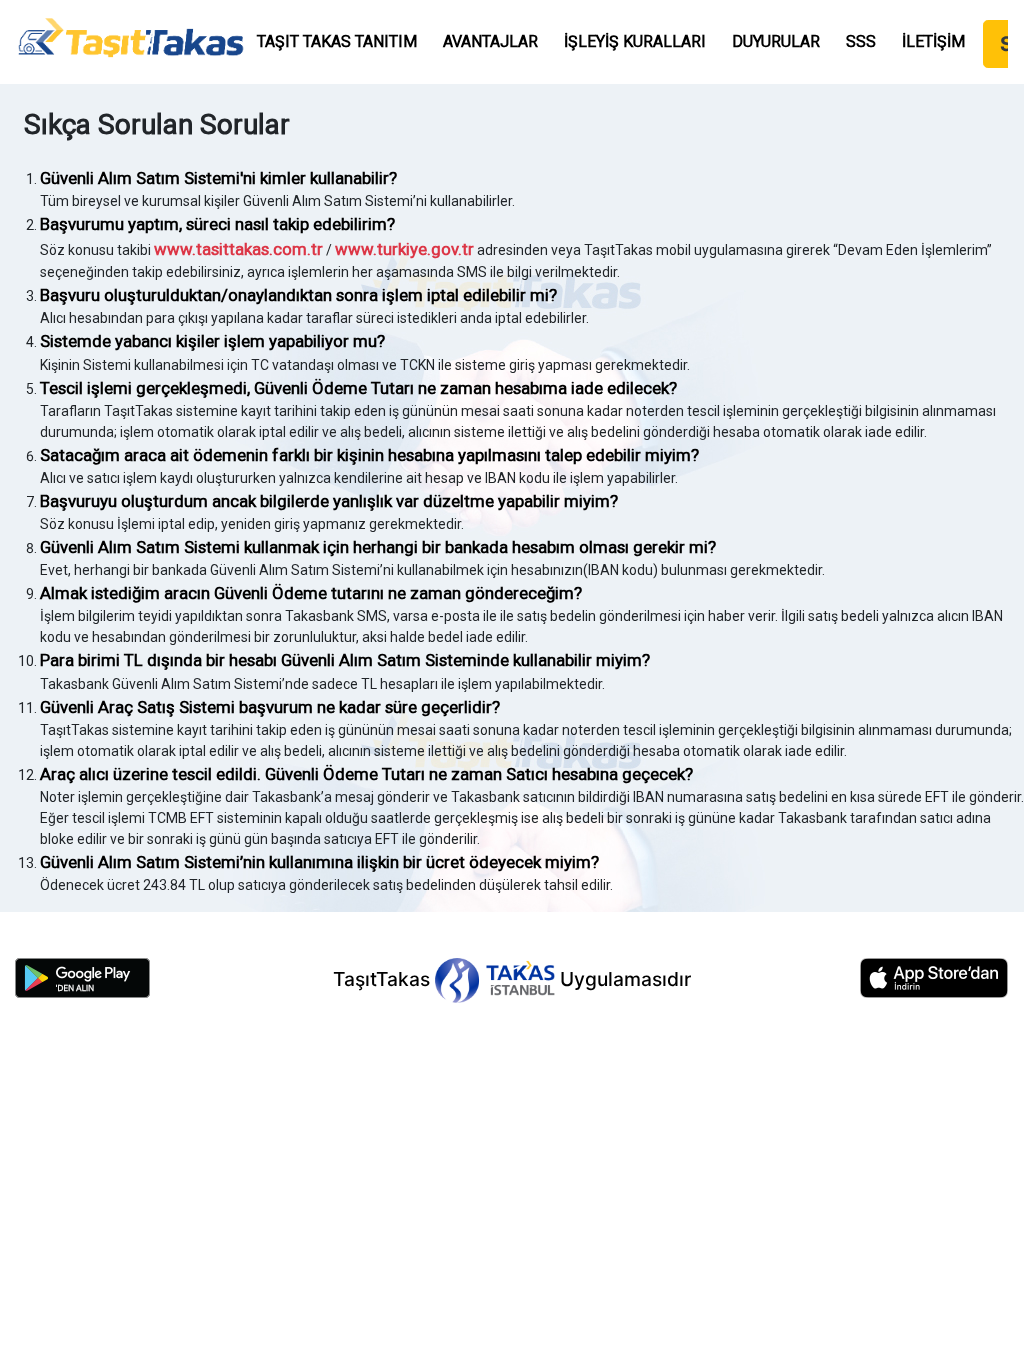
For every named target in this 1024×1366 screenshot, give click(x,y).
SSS (861, 41)
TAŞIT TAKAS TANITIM (337, 41)
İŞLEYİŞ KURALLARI (635, 41)
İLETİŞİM (933, 41)
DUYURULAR (776, 41)
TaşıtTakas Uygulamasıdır (512, 979)
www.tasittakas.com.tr (238, 249)
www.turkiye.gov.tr (404, 249)
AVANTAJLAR (490, 41)
